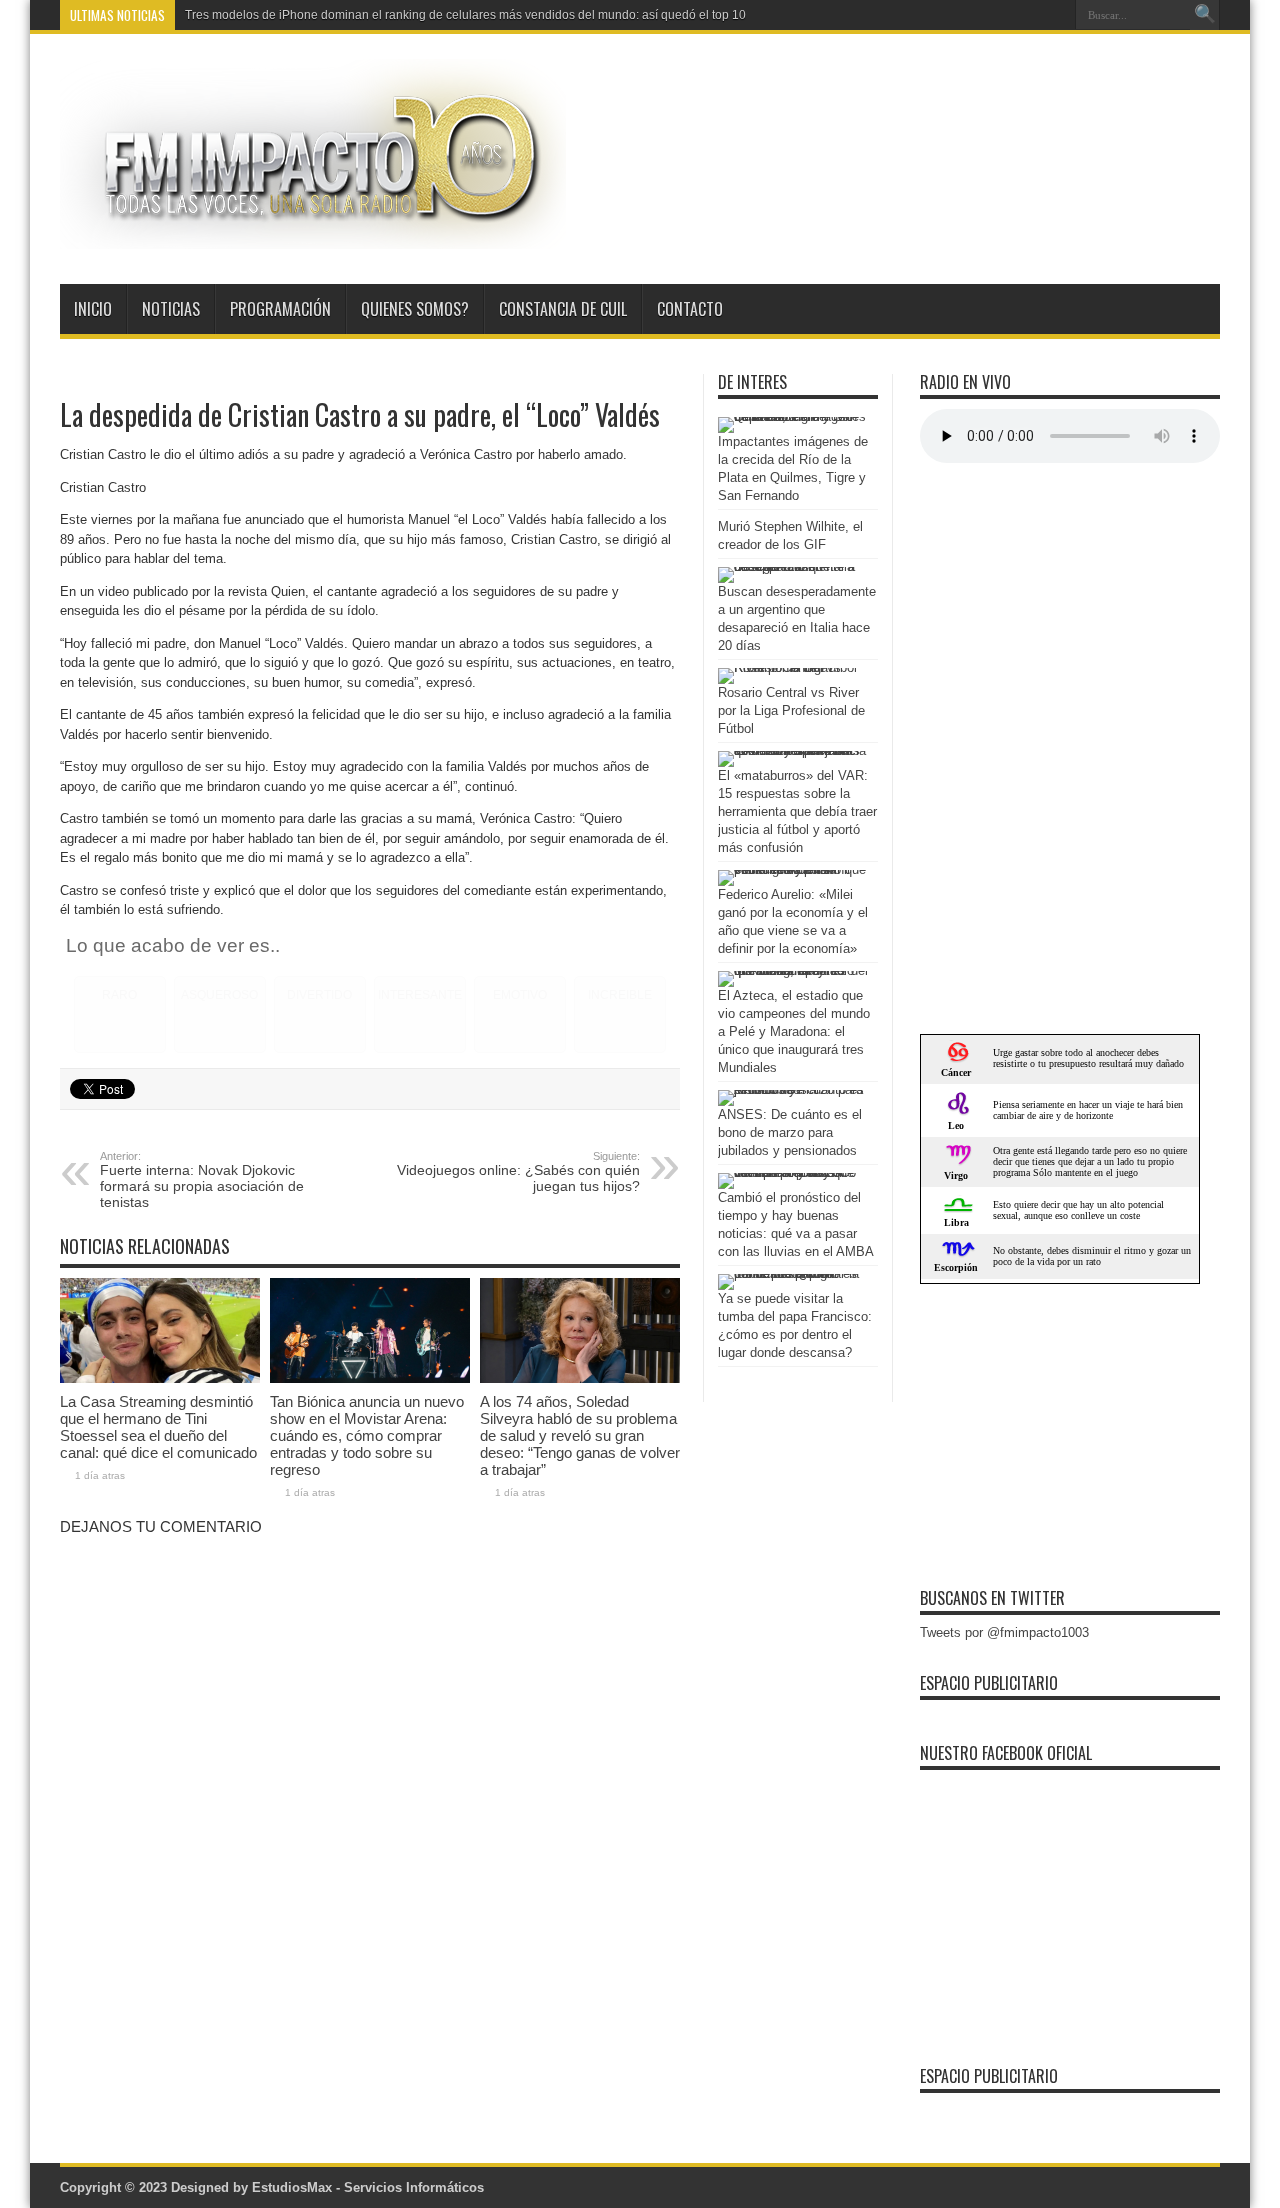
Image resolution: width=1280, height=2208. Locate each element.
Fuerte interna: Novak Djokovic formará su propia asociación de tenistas (202, 1180)
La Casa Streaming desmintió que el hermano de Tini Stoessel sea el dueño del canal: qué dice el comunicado (158, 1427)
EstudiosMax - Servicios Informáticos (368, 2187)
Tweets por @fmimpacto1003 (1004, 1632)
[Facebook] (1029, 15)
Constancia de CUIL (563, 309)
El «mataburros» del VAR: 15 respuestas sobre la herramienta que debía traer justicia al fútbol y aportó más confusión (797, 811)
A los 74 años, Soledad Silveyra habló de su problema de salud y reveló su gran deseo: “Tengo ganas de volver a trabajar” (580, 1435)
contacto (690, 309)
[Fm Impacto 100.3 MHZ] (313, 234)
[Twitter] (1053, 15)
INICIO (93, 309)
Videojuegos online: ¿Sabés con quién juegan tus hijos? (518, 1172)
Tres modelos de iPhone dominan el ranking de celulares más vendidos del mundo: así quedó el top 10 (465, 15)
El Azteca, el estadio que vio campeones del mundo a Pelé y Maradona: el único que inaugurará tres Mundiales (794, 1031)
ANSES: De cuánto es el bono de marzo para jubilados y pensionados (790, 1132)
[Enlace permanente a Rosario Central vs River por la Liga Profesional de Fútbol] (793, 667)
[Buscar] (1205, 15)
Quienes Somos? (415, 309)
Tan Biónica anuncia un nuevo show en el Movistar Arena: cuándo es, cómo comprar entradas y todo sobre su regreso (367, 1435)
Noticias (171, 309)
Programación (280, 309)
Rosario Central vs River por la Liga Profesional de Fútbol (791, 710)
